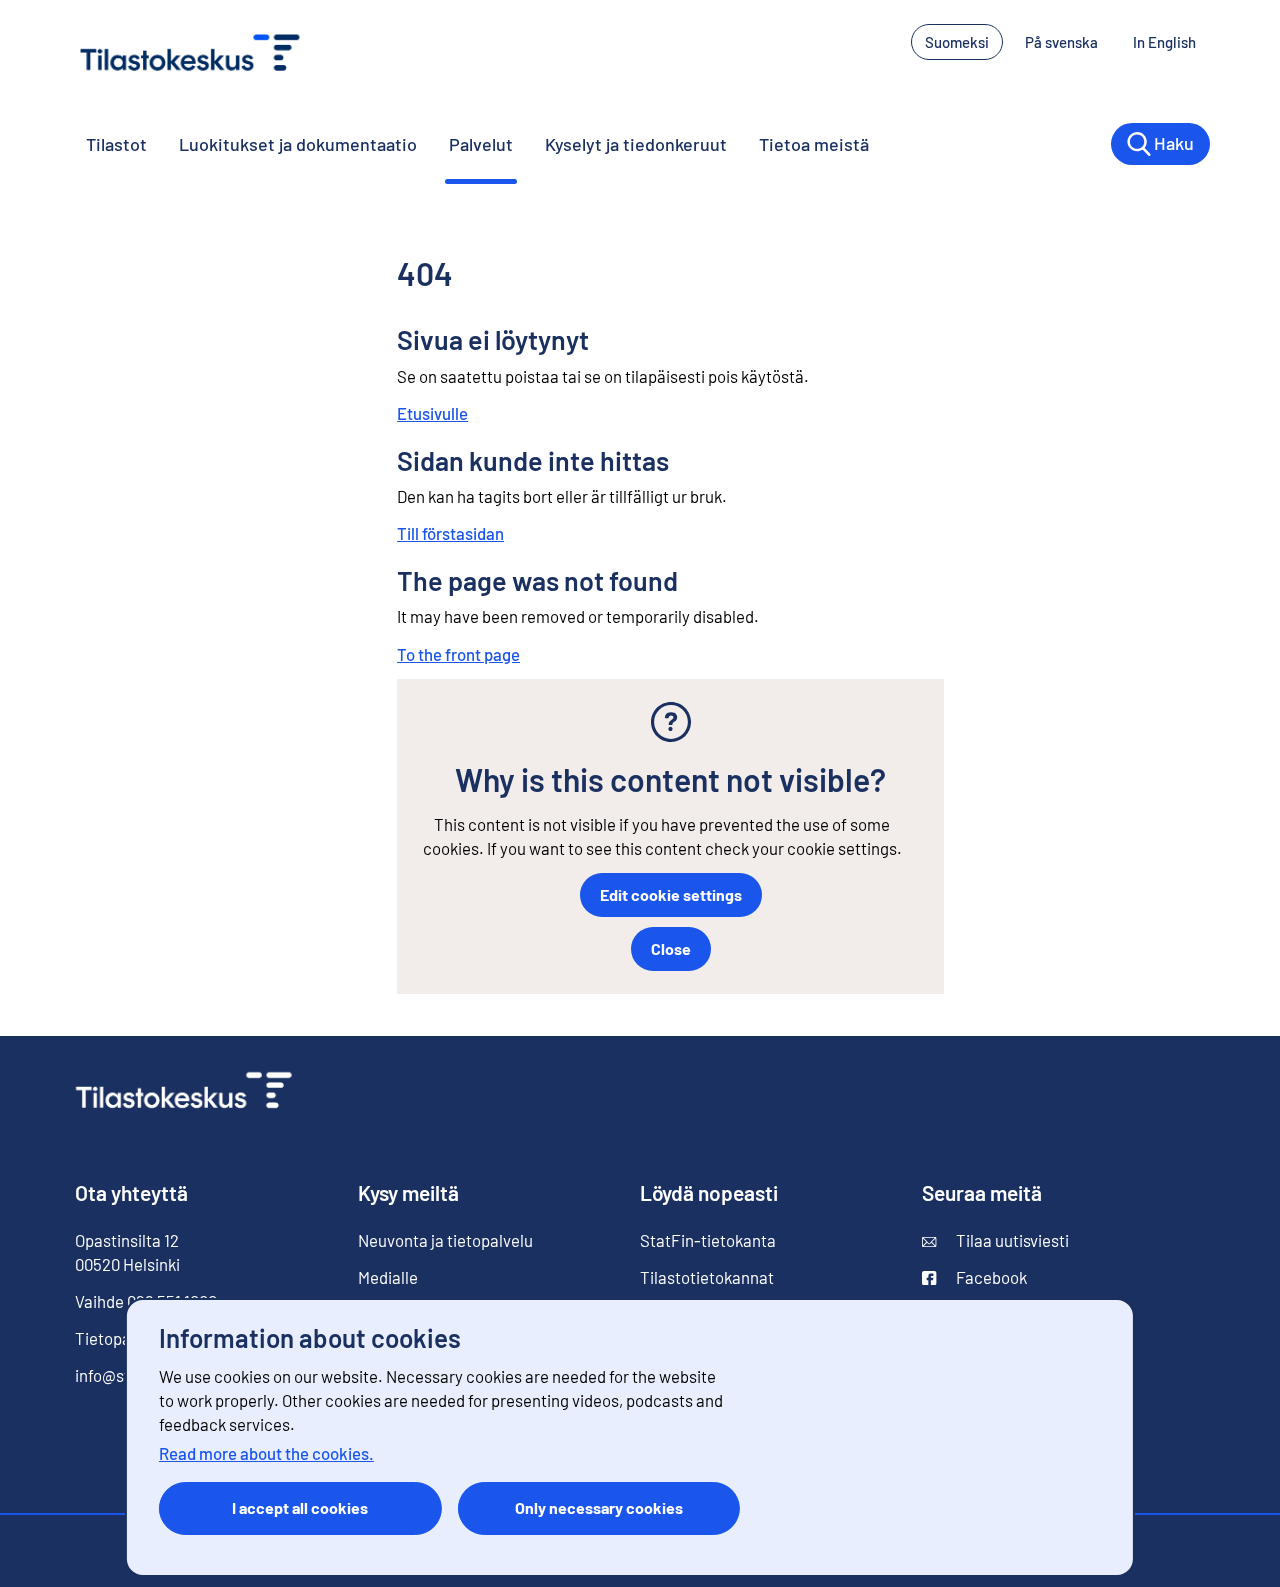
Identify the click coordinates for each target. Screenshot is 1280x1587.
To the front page (458, 654)
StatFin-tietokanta (708, 1240)
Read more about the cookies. (266, 1453)
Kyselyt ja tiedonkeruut (636, 144)
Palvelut (481, 144)
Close (671, 948)
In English (1171, 42)
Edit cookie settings (671, 894)
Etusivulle (432, 413)
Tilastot (116, 144)
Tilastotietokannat (707, 1277)
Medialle (388, 1277)
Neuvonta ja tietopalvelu (445, 1240)
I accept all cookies (300, 1507)
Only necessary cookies (599, 1507)
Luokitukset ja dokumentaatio (298, 144)
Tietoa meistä (814, 144)
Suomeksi (957, 42)
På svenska (1068, 42)
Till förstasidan (450, 533)
